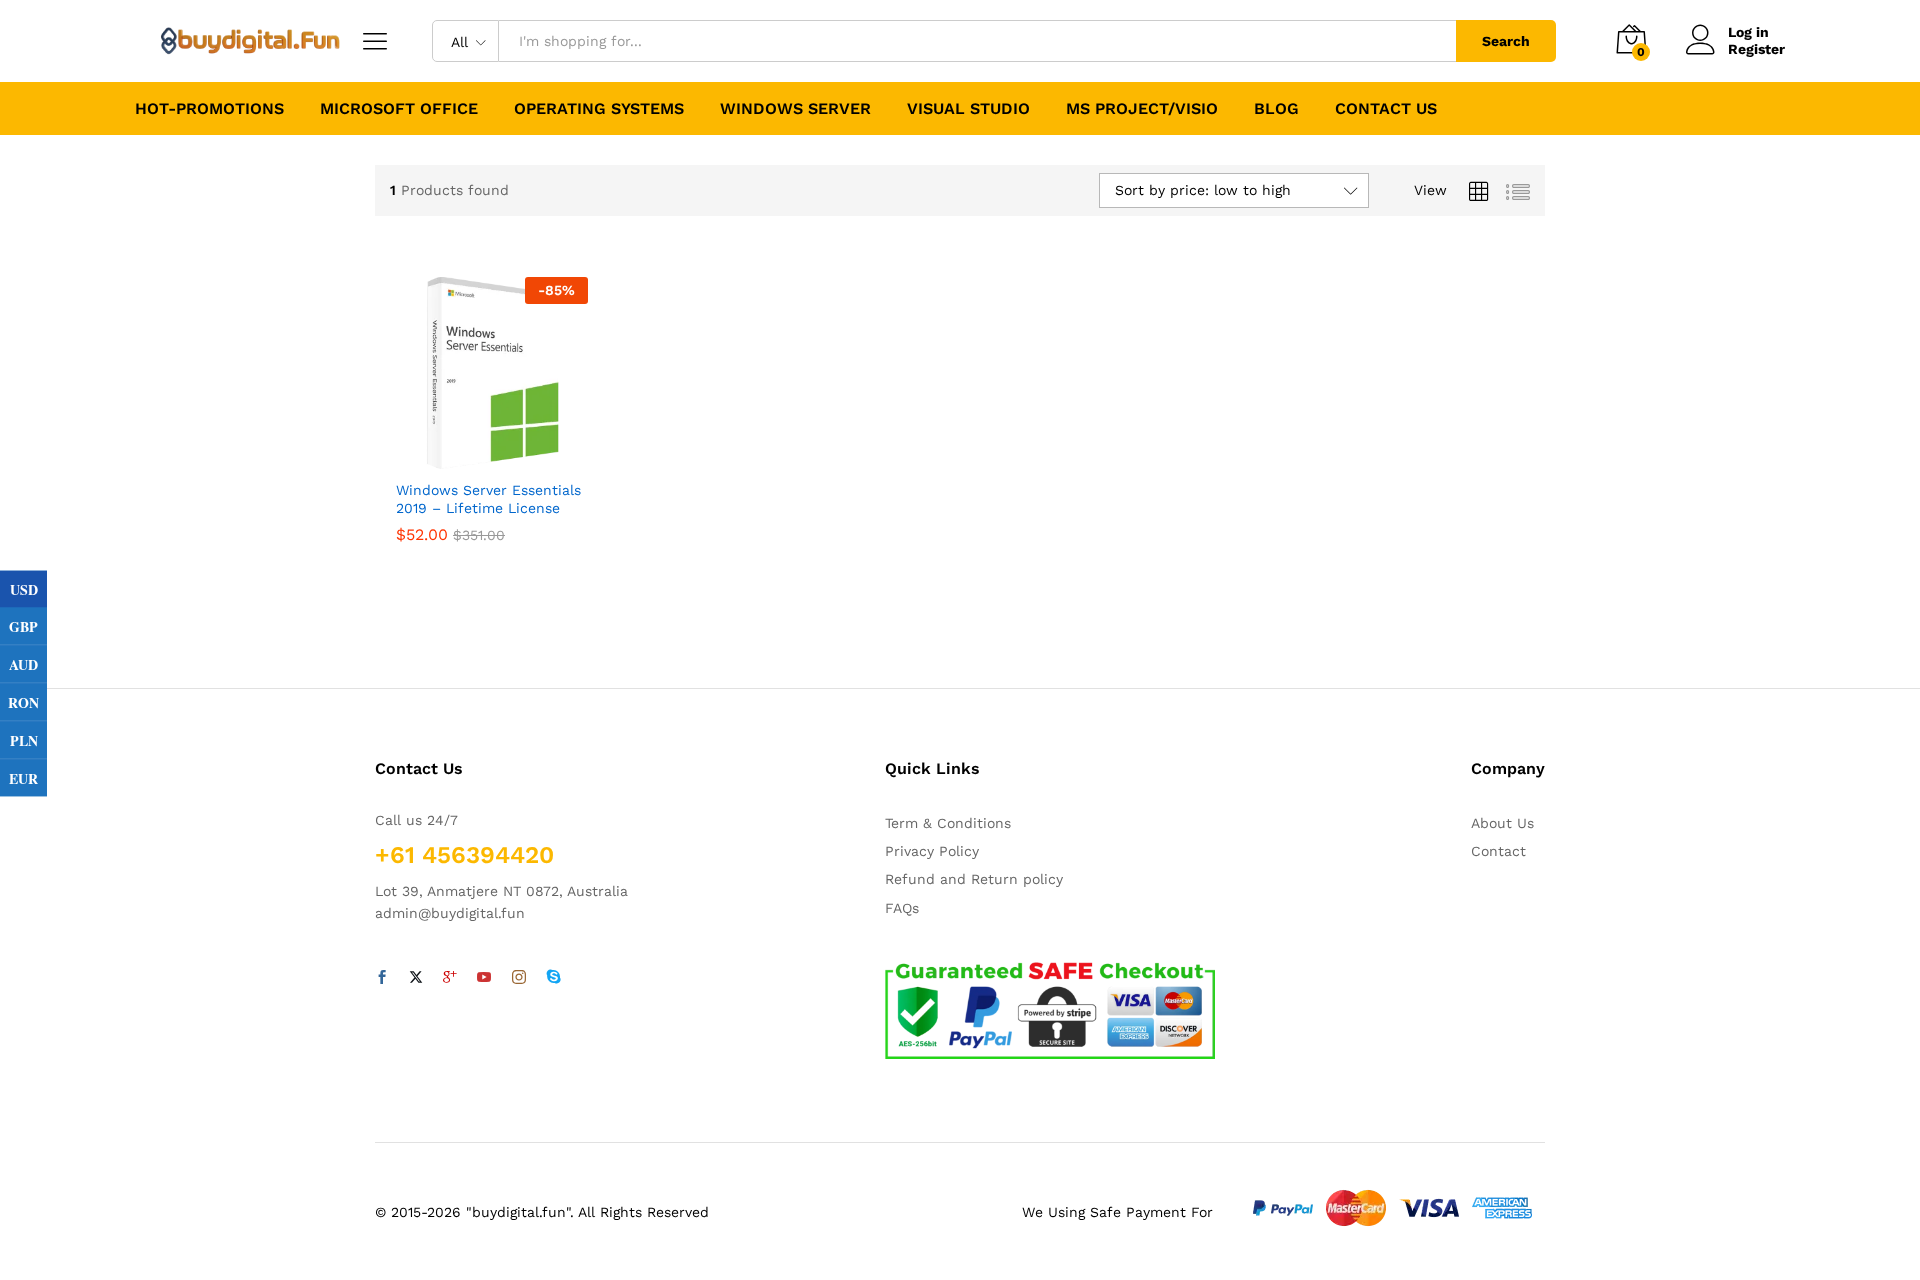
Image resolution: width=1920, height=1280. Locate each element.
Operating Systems (599, 109)
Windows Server (795, 109)
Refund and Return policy (974, 879)
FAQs (902, 908)
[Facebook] (382, 978)
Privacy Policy (932, 851)
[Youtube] (484, 978)
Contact (1498, 851)
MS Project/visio (1142, 109)
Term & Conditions (948, 823)
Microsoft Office (399, 109)
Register (1756, 49)
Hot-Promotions (209, 109)
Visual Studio (968, 109)
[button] (489, 457)
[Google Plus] (450, 978)
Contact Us (1386, 109)
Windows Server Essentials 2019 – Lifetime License (488, 499)
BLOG (1276, 109)
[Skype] (554, 978)
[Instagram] (519, 978)
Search (1506, 41)
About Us (1502, 823)
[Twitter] (416, 978)
